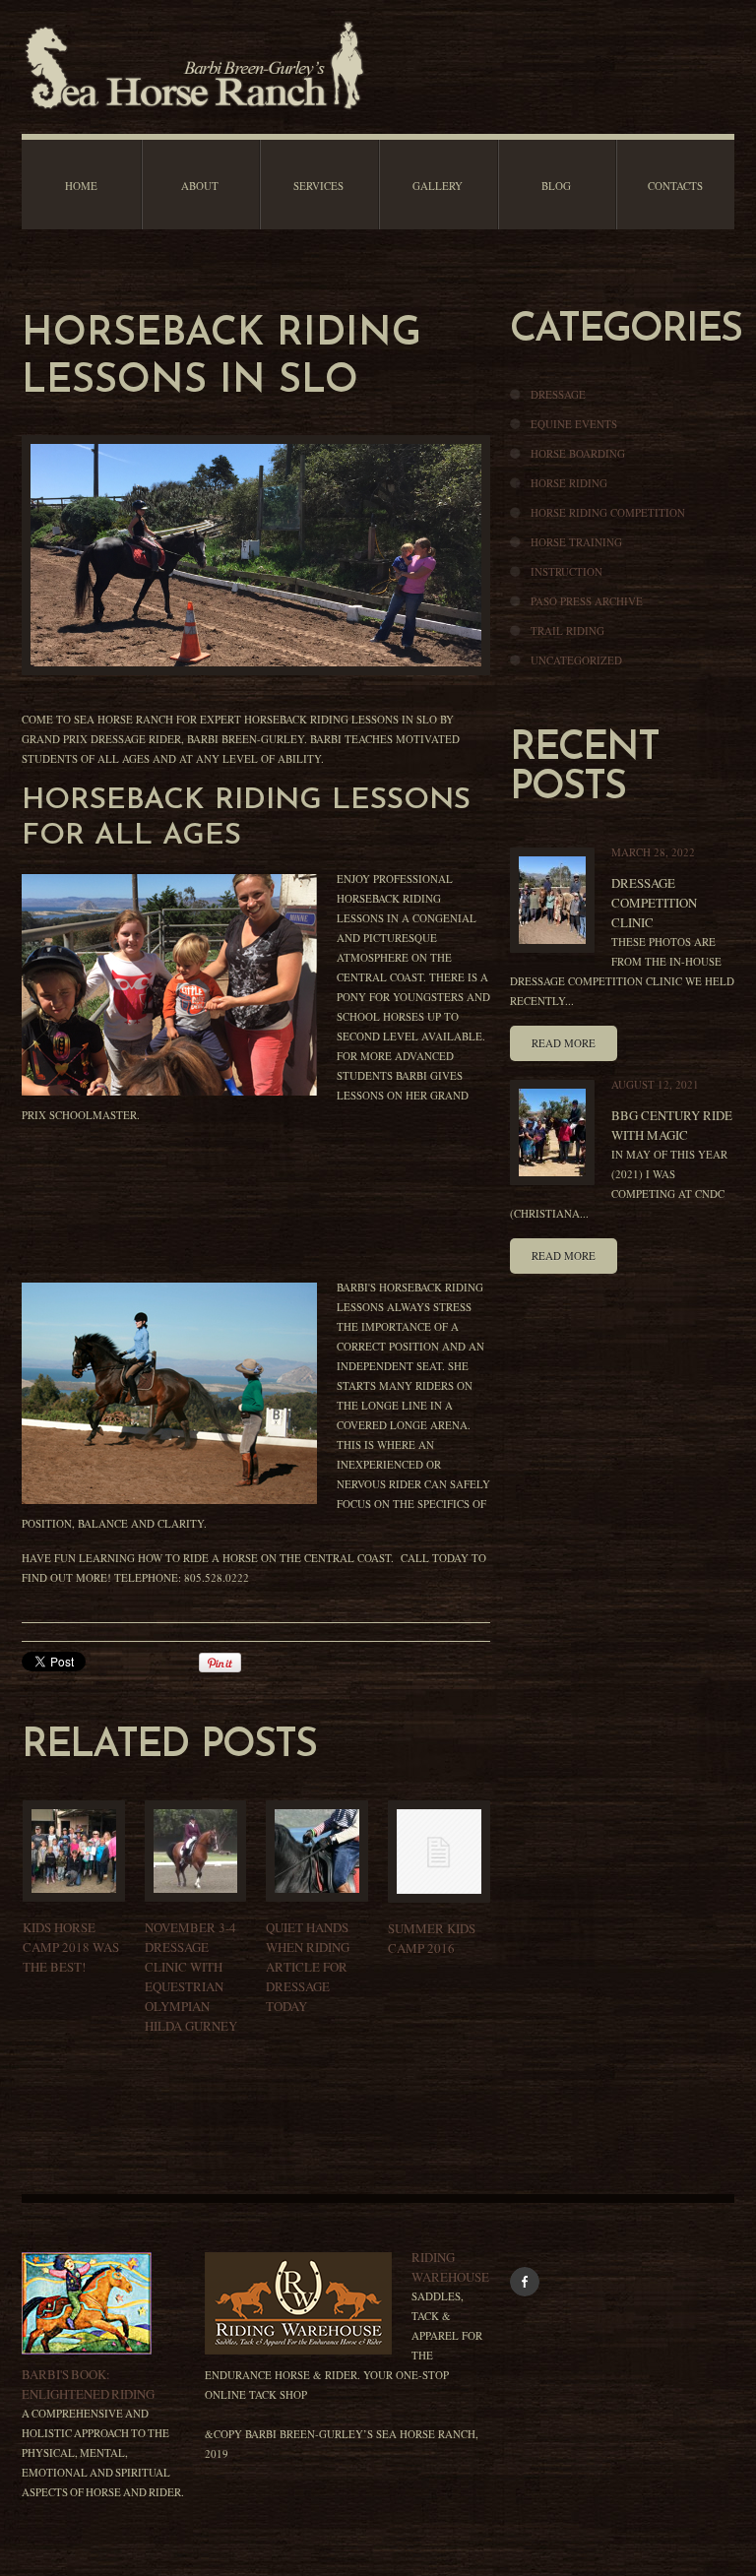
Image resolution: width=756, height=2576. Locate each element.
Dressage (558, 394)
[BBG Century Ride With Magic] (552, 1132)
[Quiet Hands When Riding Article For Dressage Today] (317, 1851)
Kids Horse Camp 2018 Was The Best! (71, 1947)
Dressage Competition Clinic (654, 903)
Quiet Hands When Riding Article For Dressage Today (308, 1967)
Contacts (675, 186)
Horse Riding (569, 483)
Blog (556, 186)
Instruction (567, 571)
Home (81, 186)
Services (318, 186)
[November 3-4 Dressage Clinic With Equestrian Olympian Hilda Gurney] (196, 1851)
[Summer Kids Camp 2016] (439, 1852)
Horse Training (576, 542)
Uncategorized (576, 660)
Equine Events (574, 424)
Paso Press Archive (587, 601)
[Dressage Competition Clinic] (552, 900)
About (200, 186)
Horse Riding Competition (608, 512)
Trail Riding (567, 630)
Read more (564, 1043)
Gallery (438, 186)
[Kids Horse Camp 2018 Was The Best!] (74, 1851)
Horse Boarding (578, 453)
